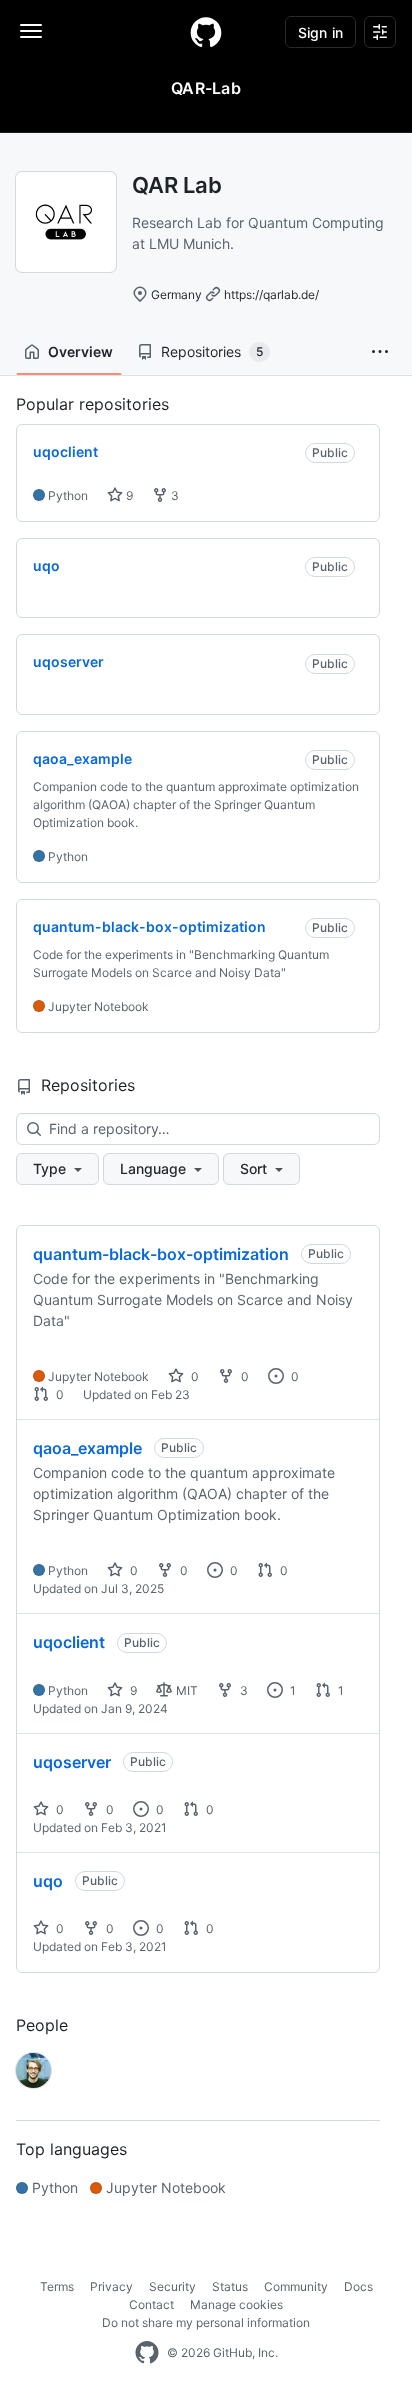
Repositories (212, 351)
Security (172, 2286)
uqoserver (72, 1762)
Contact (151, 2304)
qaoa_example (87, 1448)
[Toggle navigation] (31, 31)
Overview (80, 351)
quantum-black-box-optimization (161, 1254)
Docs (358, 2286)
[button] (380, 352)
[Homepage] (206, 32)
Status (230, 2286)
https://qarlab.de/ (271, 294)
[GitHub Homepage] (147, 2353)
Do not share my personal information (206, 2322)
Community (296, 2286)
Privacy (111, 2286)
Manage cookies (236, 2304)
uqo (48, 1881)
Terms (57, 2286)
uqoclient (69, 1642)
